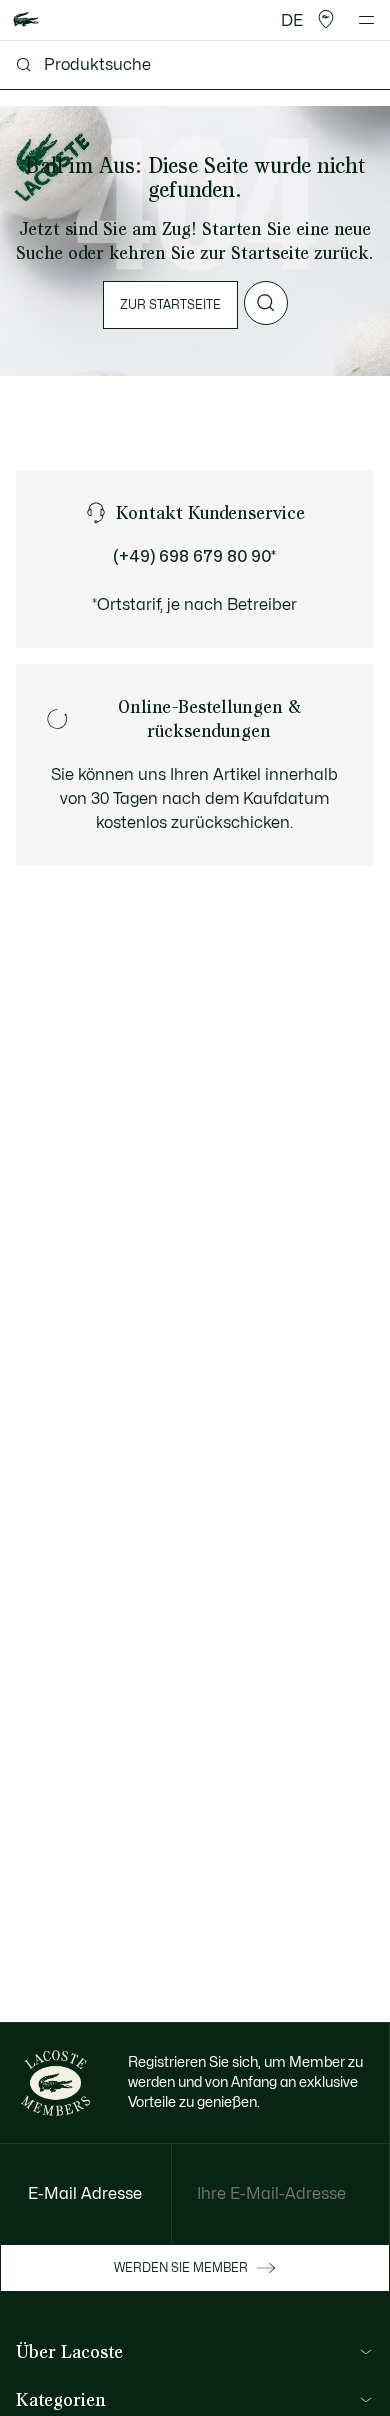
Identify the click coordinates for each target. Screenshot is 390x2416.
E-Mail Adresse (85, 2194)
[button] (326, 20)
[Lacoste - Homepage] (26, 20)
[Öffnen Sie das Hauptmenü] (366, 20)
